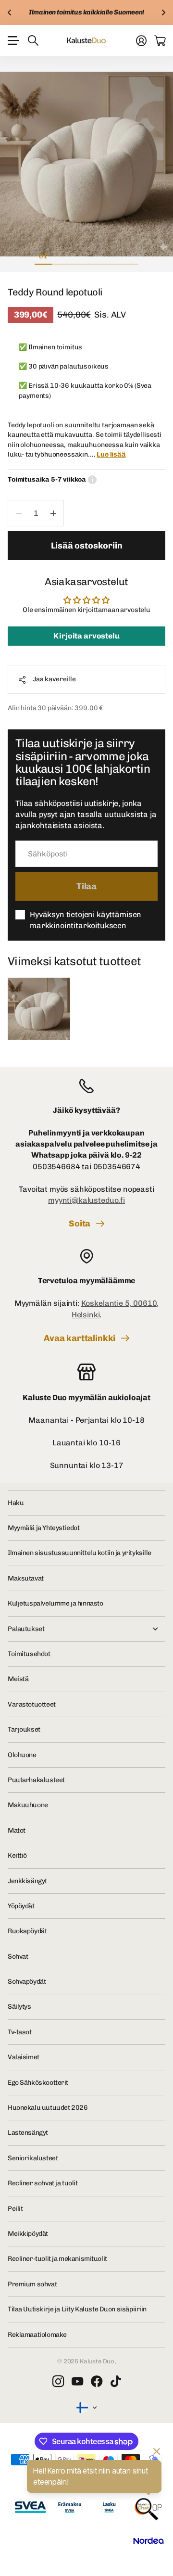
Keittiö (17, 1855)
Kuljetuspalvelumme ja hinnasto (55, 1603)
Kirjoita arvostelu (86, 636)
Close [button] (86, 1629)
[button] (10, 13)
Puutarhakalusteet (36, 1780)
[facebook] (97, 2382)
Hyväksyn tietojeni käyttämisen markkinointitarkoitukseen (86, 920)
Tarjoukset (24, 1729)
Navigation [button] (13, 40)
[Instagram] (58, 2382)
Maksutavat (26, 1578)
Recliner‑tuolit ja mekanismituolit (57, 2259)
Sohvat (18, 1957)
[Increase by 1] (53, 513)
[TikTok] (116, 2382)
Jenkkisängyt (27, 1881)
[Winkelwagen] (160, 40)
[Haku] (33, 40)
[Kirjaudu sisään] (141, 40)
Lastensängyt (28, 2133)
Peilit (15, 2209)
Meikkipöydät (28, 2234)
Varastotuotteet (32, 1704)
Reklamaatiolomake (37, 2335)
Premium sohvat (32, 2284)
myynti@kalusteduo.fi (86, 1200)
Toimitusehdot (29, 1654)
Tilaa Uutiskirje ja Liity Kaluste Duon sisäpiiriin (77, 2309)
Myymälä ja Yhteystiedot (43, 1528)
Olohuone (22, 1755)
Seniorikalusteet (33, 2158)
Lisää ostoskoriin (87, 546)
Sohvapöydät (27, 1982)
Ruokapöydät (27, 1931)
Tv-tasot (20, 2032)
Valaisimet (24, 2057)
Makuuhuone (28, 1805)
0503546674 (117, 1167)
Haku (16, 1503)
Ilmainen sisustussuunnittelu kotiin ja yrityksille (80, 1553)
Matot (17, 1830)
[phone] (86, 1086)
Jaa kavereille (54, 679)
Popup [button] (92, 480)
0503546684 (56, 1167)
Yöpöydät (21, 1906)
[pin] (86, 1256)
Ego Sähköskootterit (38, 2083)
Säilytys (19, 2007)
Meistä (18, 1679)
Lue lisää (111, 454)
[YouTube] (77, 2382)
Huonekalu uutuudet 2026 (48, 2108)
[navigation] (61, 256)
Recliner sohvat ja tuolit (43, 2183)
